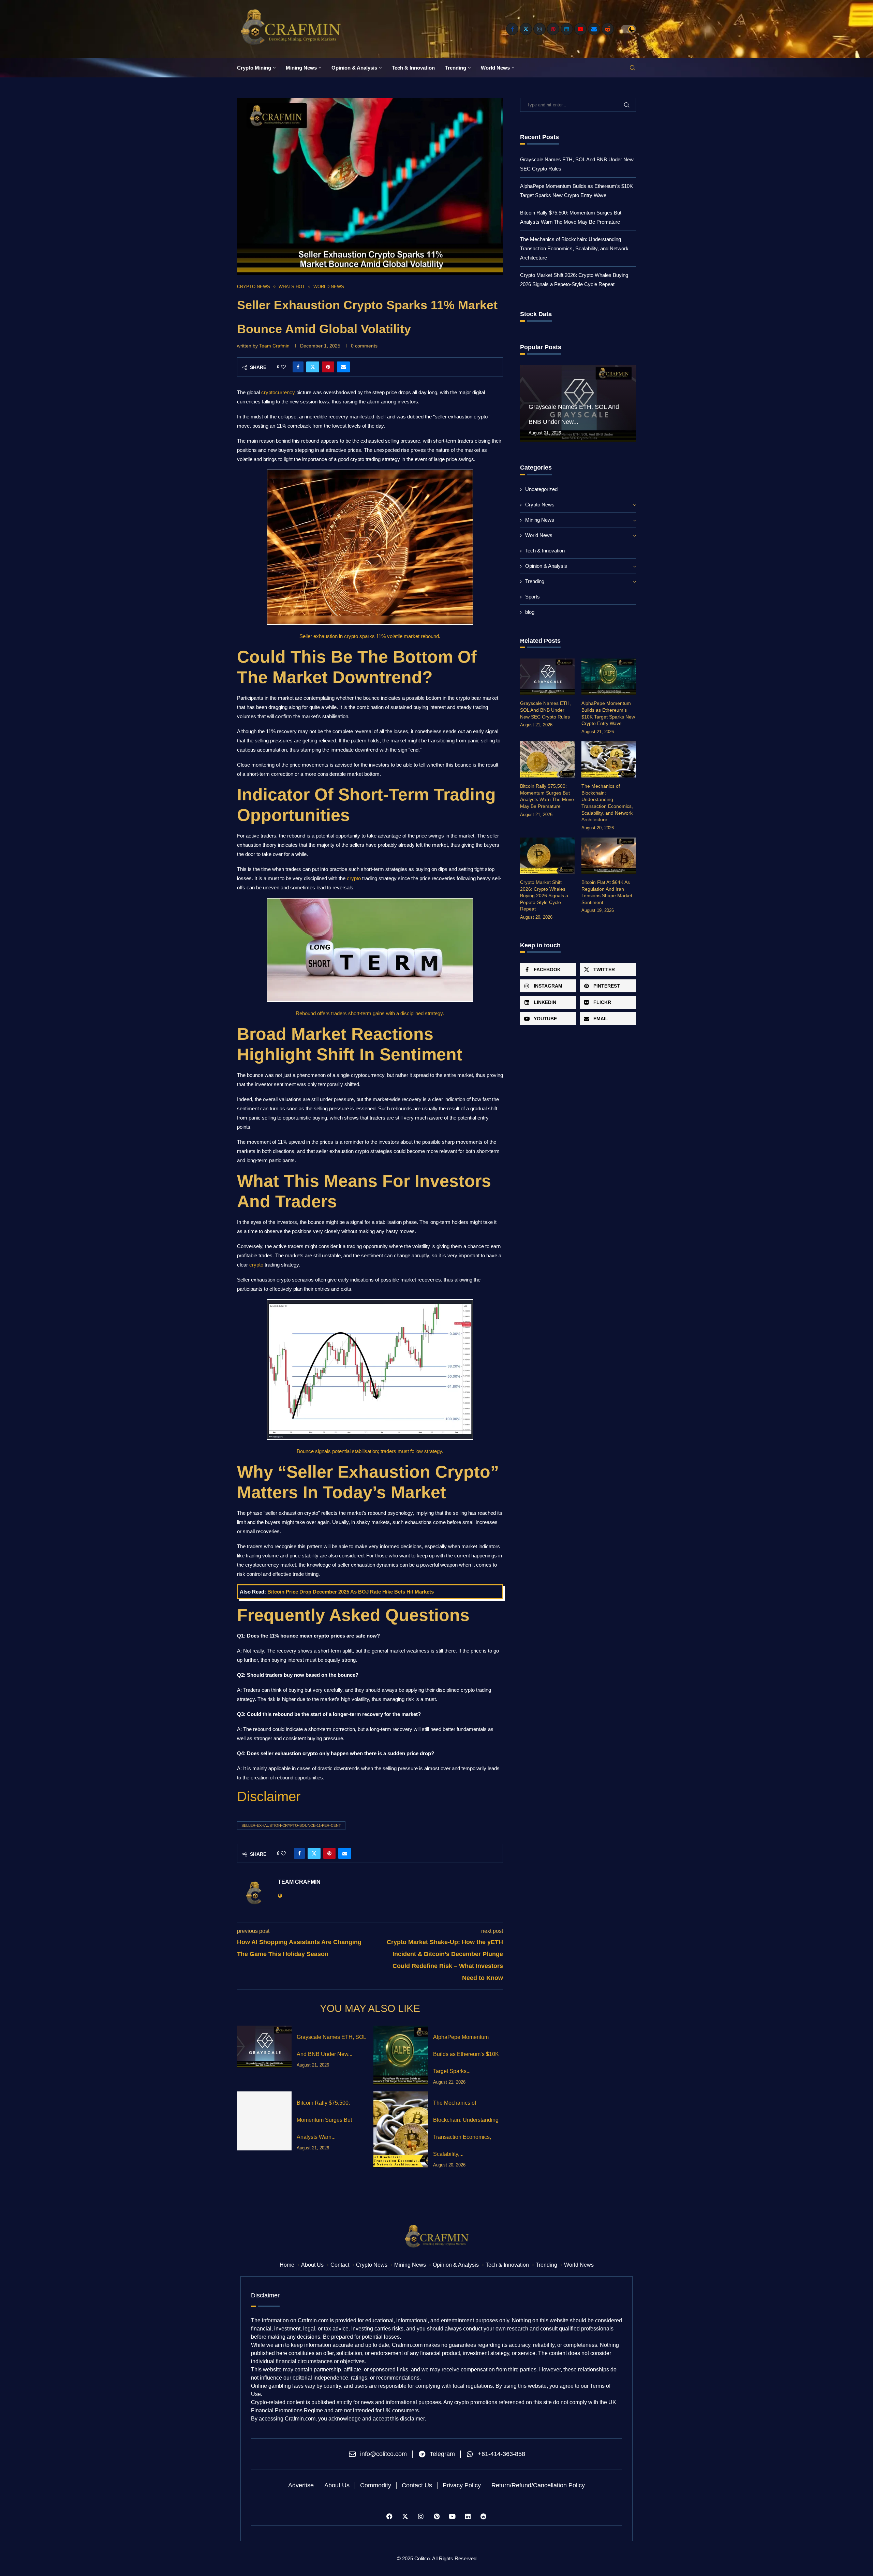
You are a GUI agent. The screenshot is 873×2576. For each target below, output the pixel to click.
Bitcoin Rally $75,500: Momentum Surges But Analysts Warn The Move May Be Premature (547, 796)
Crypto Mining (254, 68)
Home (287, 2265)
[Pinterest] (553, 29)
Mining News (301, 68)
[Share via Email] (343, 367)
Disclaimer (269, 1796)
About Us (312, 2265)
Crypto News (540, 505)
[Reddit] (608, 29)
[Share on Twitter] (313, 367)
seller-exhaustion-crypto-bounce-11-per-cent (291, 1825)
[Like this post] (283, 367)
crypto (354, 878)
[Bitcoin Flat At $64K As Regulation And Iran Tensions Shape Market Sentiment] (609, 856)
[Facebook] (512, 29)
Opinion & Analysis (354, 68)
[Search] (633, 68)
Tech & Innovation (413, 68)
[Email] (594, 29)
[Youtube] (580, 29)
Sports (532, 597)
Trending (456, 68)
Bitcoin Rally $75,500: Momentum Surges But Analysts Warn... (324, 2120)
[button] (526, 403)
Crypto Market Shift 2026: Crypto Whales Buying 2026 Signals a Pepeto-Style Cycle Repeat (544, 895)
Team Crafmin (274, 346)
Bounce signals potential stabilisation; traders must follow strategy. (370, 1451)
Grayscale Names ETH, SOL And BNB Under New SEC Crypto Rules (545, 710)
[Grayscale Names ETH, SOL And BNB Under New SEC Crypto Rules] (264, 2047)
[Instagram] (539, 29)
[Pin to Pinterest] (328, 367)
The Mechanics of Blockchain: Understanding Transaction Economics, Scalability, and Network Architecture (574, 248)
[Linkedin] (567, 29)
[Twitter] (526, 29)
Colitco (422, 2558)
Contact (340, 2265)
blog (530, 612)
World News (495, 68)
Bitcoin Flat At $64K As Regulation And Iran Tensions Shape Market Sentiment (607, 892)
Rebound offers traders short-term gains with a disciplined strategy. (370, 1013)
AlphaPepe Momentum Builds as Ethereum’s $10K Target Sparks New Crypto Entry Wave (608, 713)
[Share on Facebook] (298, 367)
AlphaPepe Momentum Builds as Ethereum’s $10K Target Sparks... (466, 2054)
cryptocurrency (279, 392)
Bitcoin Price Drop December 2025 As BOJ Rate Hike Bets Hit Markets (351, 1592)
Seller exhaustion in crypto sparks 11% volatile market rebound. (370, 636)
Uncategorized (541, 489)
